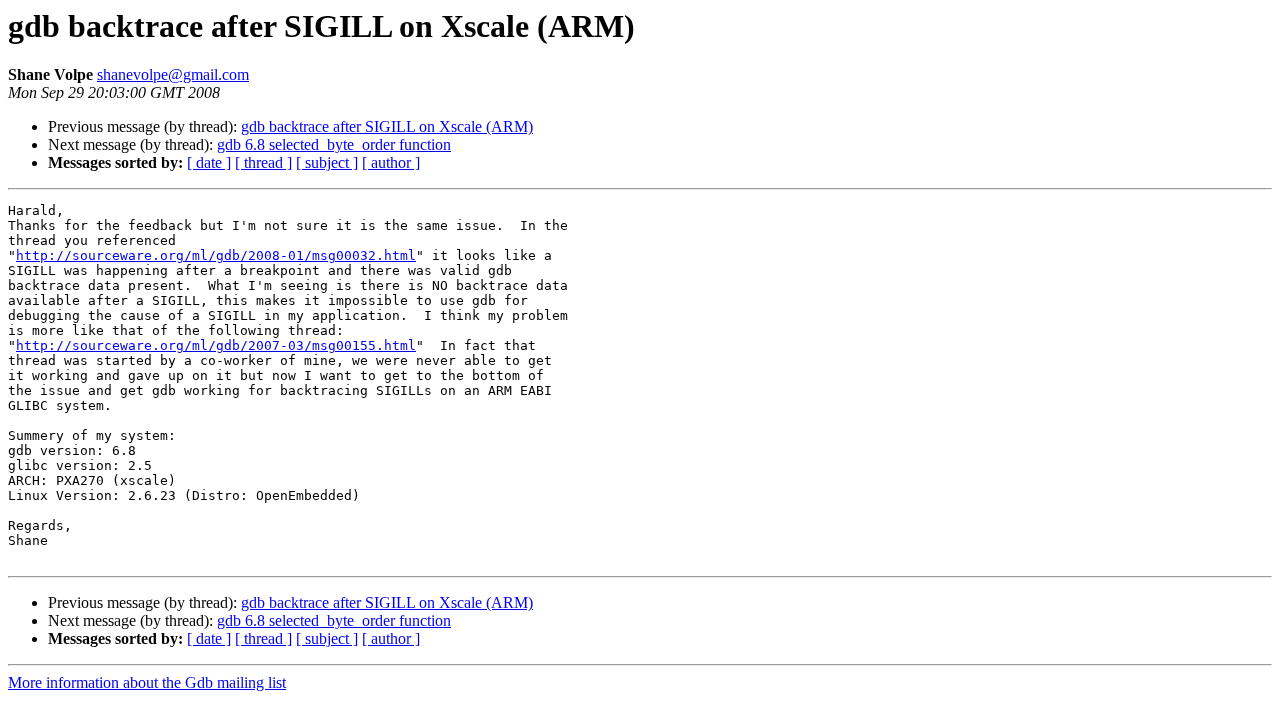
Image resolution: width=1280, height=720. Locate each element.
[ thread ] (263, 162)
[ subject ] (327, 162)
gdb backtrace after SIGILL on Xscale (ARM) (387, 126)
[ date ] (209, 162)
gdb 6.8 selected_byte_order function (334, 144)
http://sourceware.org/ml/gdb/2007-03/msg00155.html (216, 345)
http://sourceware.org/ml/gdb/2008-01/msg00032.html (216, 255)
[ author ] (391, 162)
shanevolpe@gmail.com (173, 74)
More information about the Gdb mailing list (147, 682)
